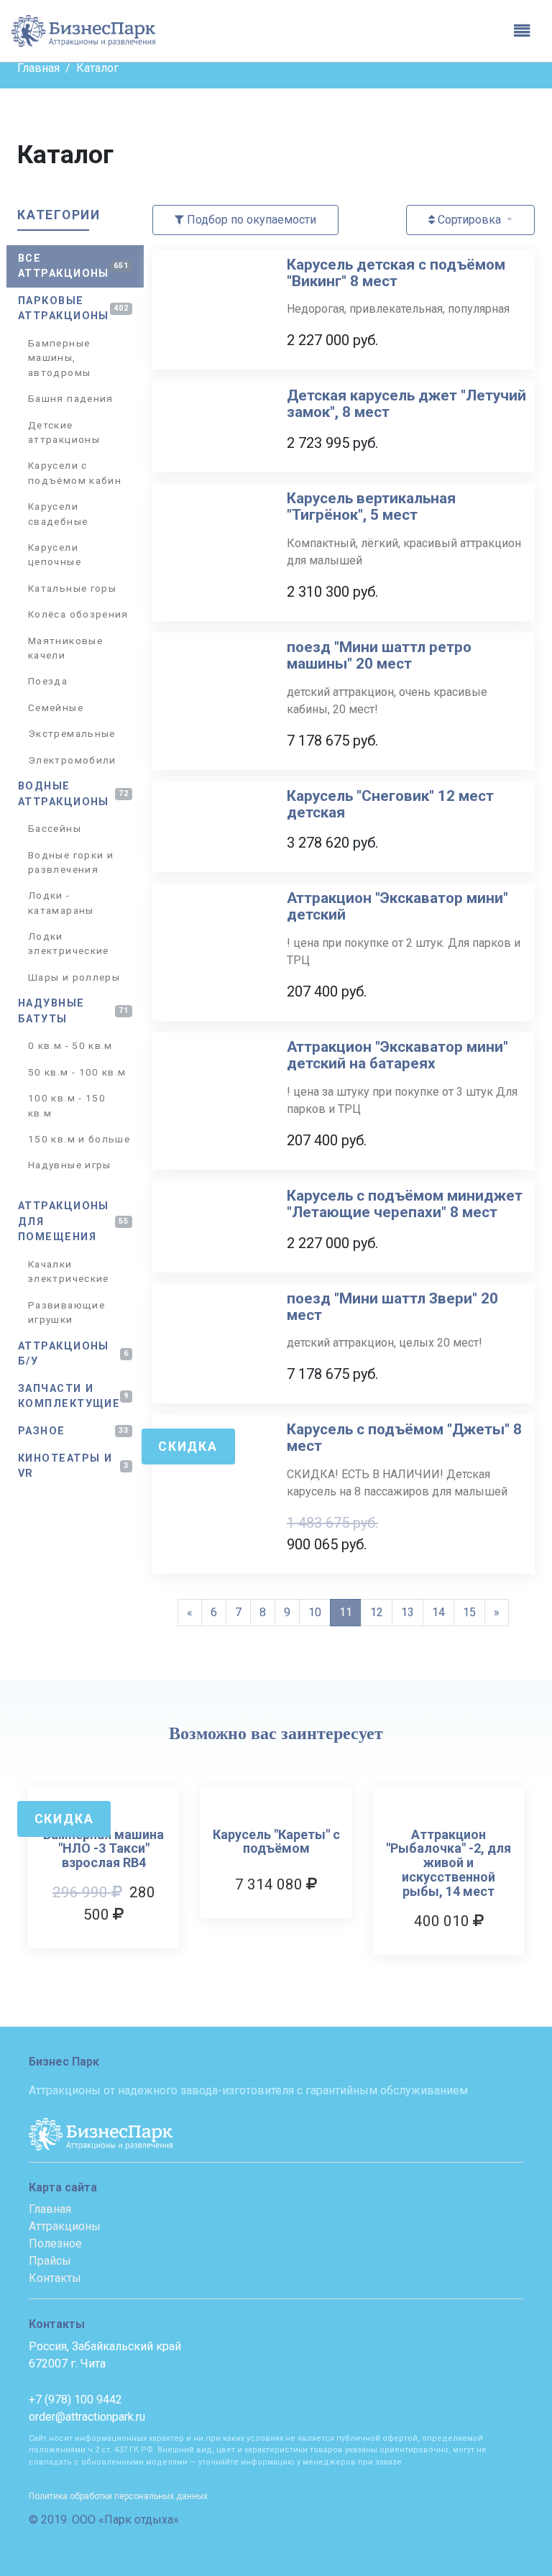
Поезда (48, 681)
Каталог (97, 68)
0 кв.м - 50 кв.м (70, 1045)
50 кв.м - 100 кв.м (77, 1072)
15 (469, 1612)
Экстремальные (72, 733)
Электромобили (72, 760)
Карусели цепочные (55, 554)
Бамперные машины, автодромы (59, 358)
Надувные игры (70, 1165)
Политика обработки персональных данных (118, 2496)
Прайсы (50, 2261)
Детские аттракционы (64, 432)
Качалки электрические (69, 1271)
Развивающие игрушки (66, 1312)
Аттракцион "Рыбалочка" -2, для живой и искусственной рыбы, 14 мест (448, 1863)
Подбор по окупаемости (250, 220)
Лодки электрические (69, 943)
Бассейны (55, 828)
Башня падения (71, 398)
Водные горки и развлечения (71, 862)
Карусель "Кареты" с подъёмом (276, 1842)
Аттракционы (65, 2226)
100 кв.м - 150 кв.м (67, 1105)
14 (438, 1612)
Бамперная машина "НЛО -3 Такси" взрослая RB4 (103, 1849)
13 (408, 1612)
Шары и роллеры (74, 977)
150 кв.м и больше (79, 1139)
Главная (38, 68)
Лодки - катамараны (61, 902)
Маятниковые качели (65, 648)
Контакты (55, 2278)
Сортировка (469, 220)
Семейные (56, 707)
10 (315, 1612)
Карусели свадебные (58, 513)
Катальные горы (72, 588)
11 (346, 1612)
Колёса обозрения (78, 614)
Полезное (55, 2243)
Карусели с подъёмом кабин (75, 472)
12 (377, 1612)
